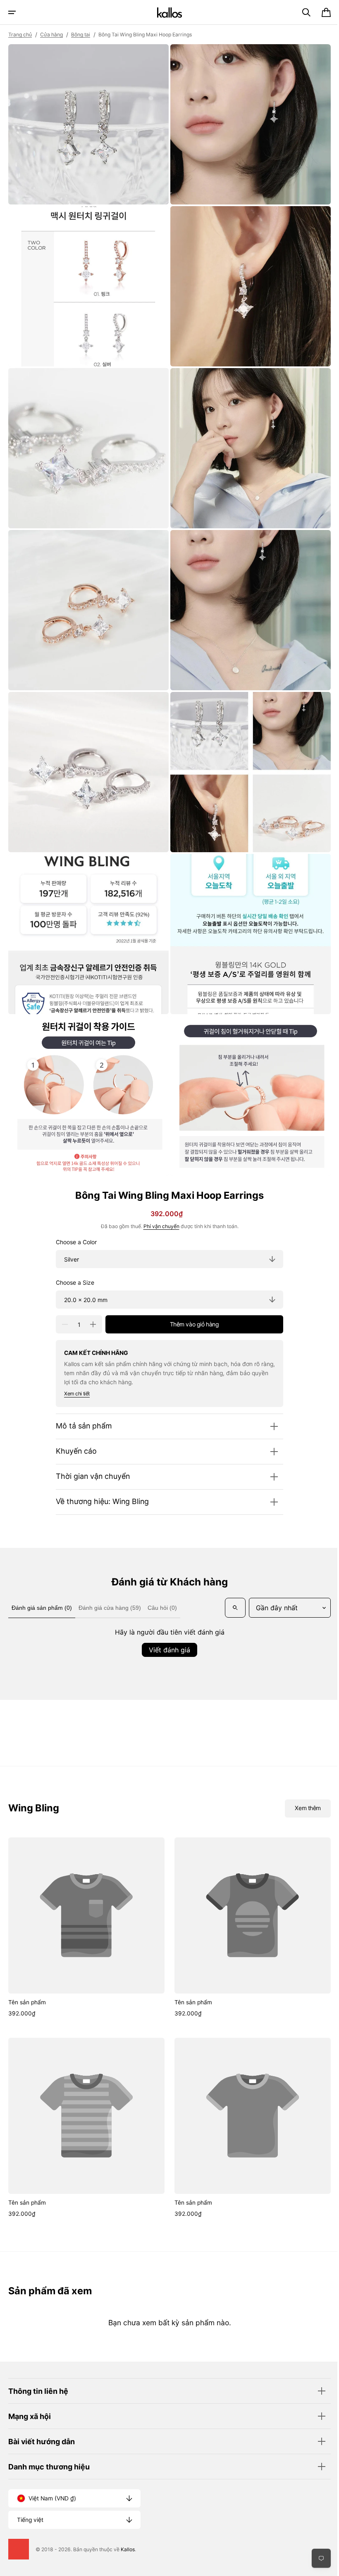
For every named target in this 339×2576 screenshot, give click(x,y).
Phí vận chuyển (158, 1205)
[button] (12, 12)
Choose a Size (72, 1261)
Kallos (128, 2549)
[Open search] (20, 1608)
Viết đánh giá (167, 1650)
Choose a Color (73, 1220)
